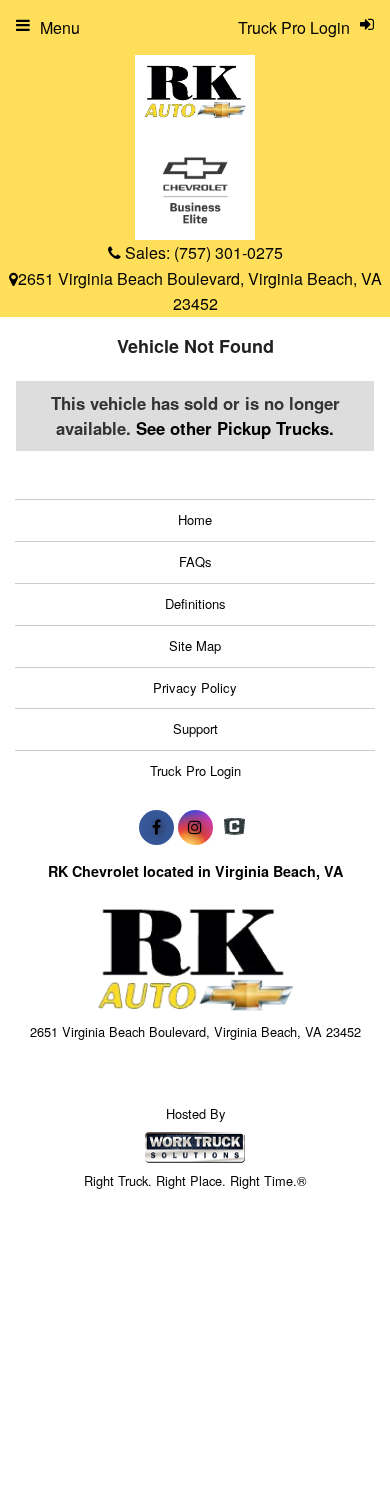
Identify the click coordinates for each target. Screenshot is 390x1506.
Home (195, 519)
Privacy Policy (195, 687)
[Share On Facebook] (156, 827)
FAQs (195, 561)
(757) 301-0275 (228, 252)
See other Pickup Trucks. (235, 428)
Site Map (195, 645)
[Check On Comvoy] (234, 827)
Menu (60, 27)
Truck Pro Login (195, 770)
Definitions (195, 603)
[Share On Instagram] (195, 827)
